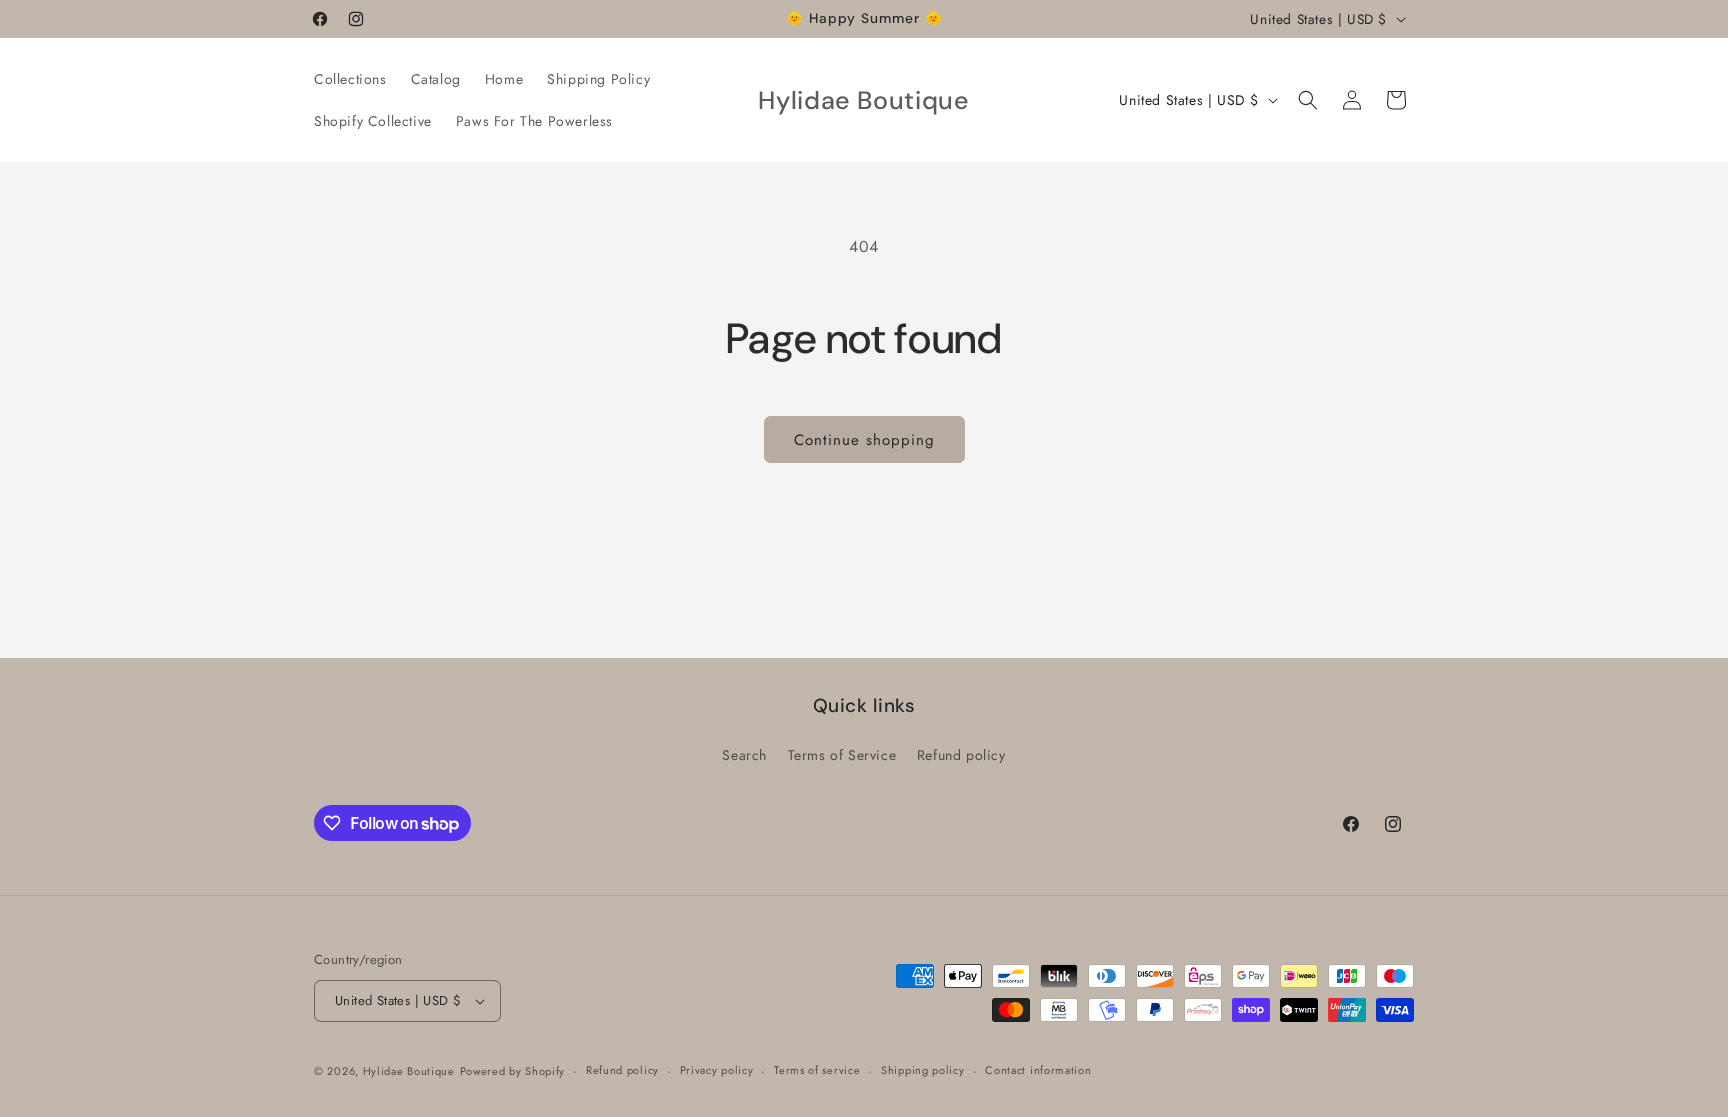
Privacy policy (717, 1070)
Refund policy (961, 755)
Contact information (1038, 1070)
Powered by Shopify (513, 1071)
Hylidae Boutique (409, 1071)
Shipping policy (923, 1070)
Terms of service (817, 1070)
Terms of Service (842, 755)
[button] (1308, 100)
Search (744, 755)
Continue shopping (864, 440)
